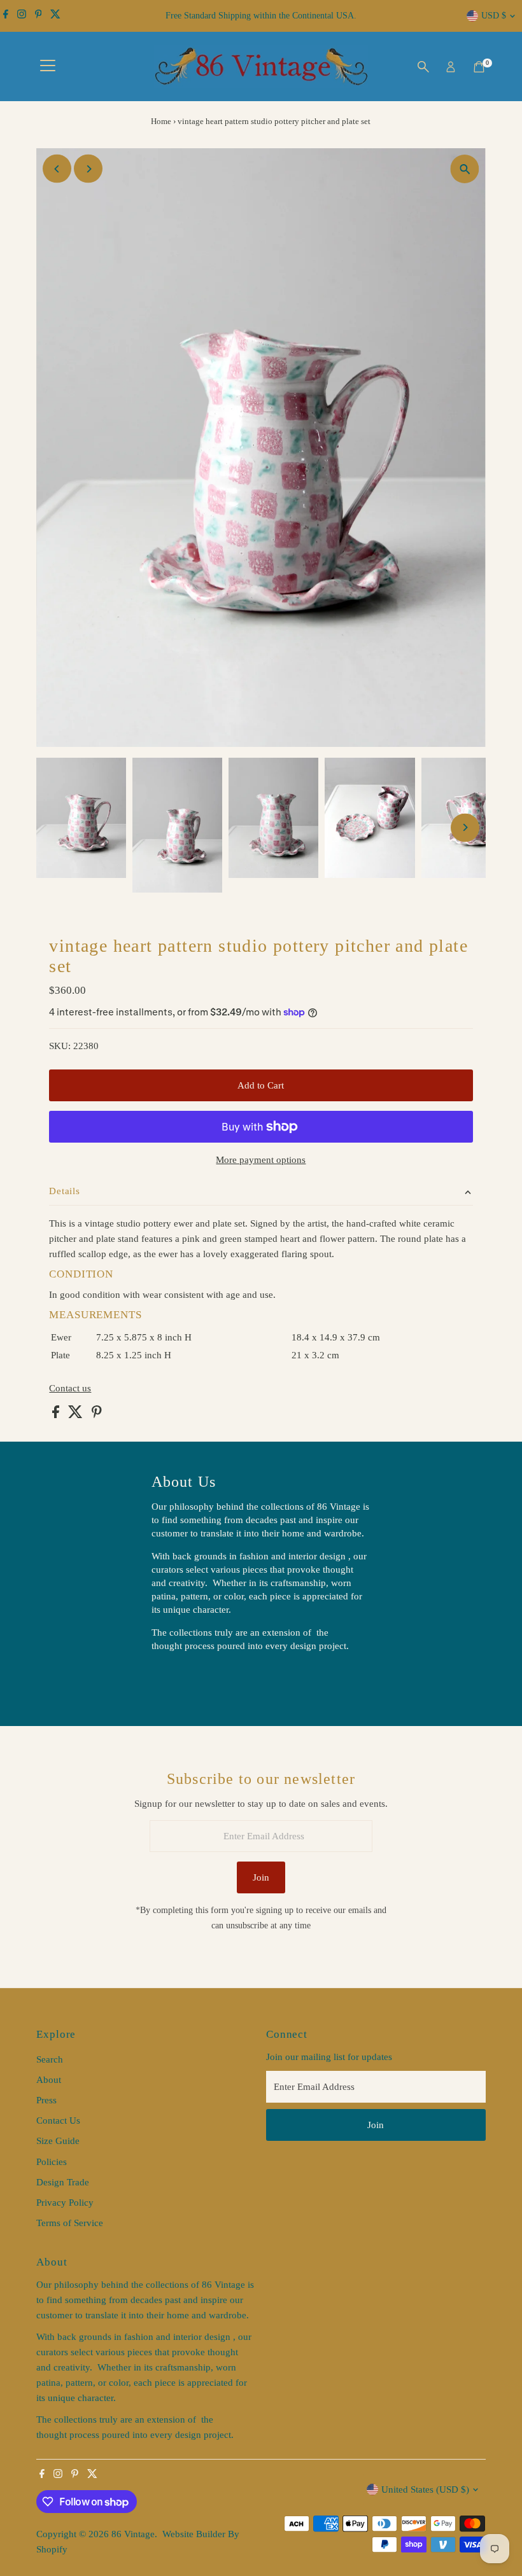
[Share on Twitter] (77, 1415)
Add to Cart (261, 1085)
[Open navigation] (48, 67)
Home (161, 121)
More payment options (261, 1160)
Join (261, 1877)
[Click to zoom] (465, 169)
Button (178, 1678)
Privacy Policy (65, 2203)
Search (50, 2059)
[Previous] (57, 169)
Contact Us (58, 2120)
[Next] (88, 169)
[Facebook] (6, 16)
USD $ (494, 16)
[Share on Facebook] (57, 1415)
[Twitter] (55, 16)
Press (46, 2100)
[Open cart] (479, 67)
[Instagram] (22, 16)
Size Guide (58, 2141)
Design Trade (63, 2182)
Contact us (70, 1389)
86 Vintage (133, 2534)
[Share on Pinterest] (97, 1415)
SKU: (60, 1046)
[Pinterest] (39, 16)
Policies (52, 2162)
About (49, 2080)
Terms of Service (70, 2223)
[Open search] (423, 67)
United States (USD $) (425, 2489)
